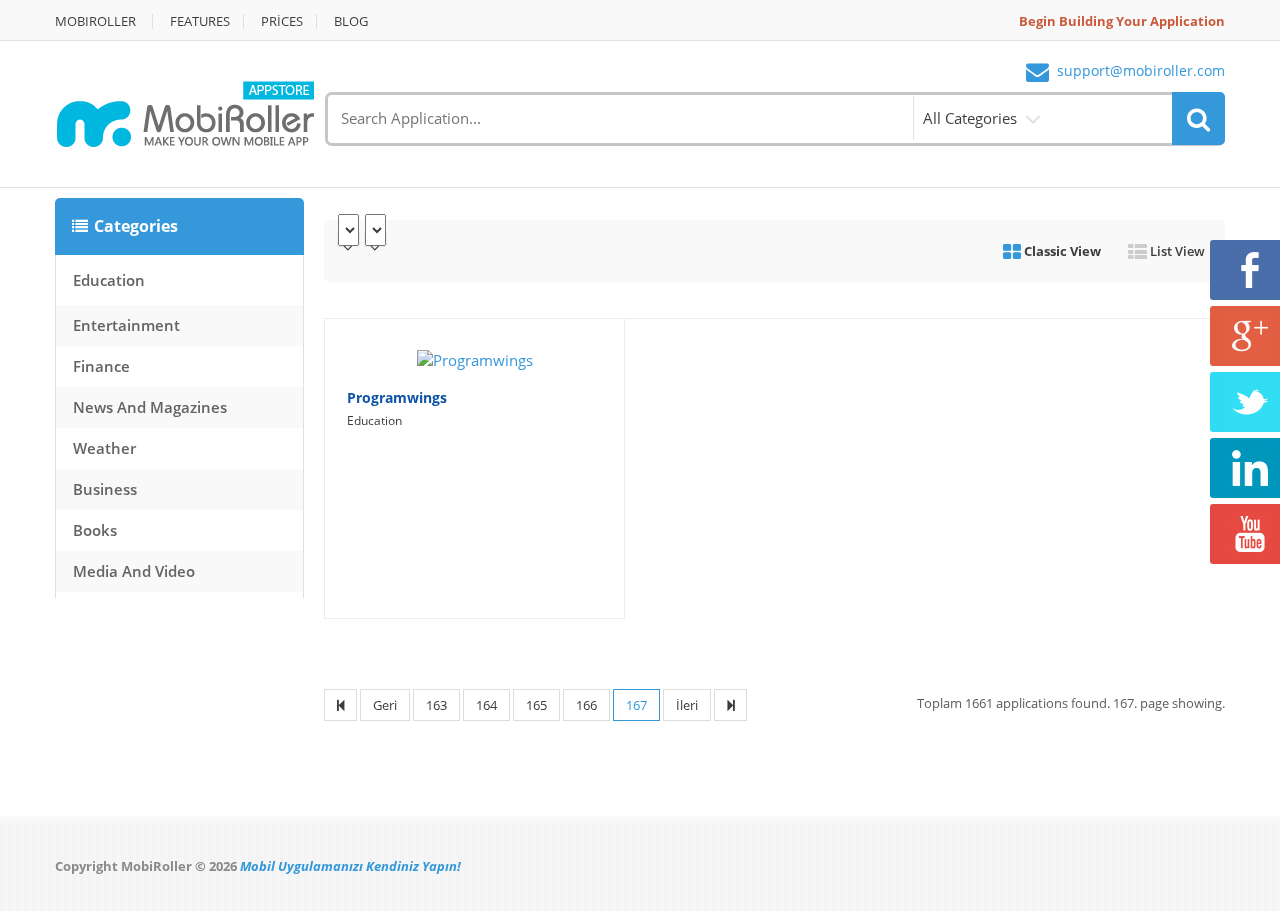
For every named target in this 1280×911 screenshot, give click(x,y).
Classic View (1061, 251)
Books (95, 530)
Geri (385, 705)
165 (536, 705)
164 (486, 705)
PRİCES (282, 21)
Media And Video (134, 571)
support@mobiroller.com (1141, 71)
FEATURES (200, 21)
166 (586, 705)
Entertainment (126, 325)
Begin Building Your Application (1122, 21)
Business (105, 489)
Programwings (397, 397)
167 (636, 705)
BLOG (351, 21)
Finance (101, 366)
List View (1176, 251)
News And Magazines (150, 407)
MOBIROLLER (95, 21)
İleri (687, 705)
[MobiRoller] (185, 112)
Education (109, 280)
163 (436, 705)
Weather (104, 448)
